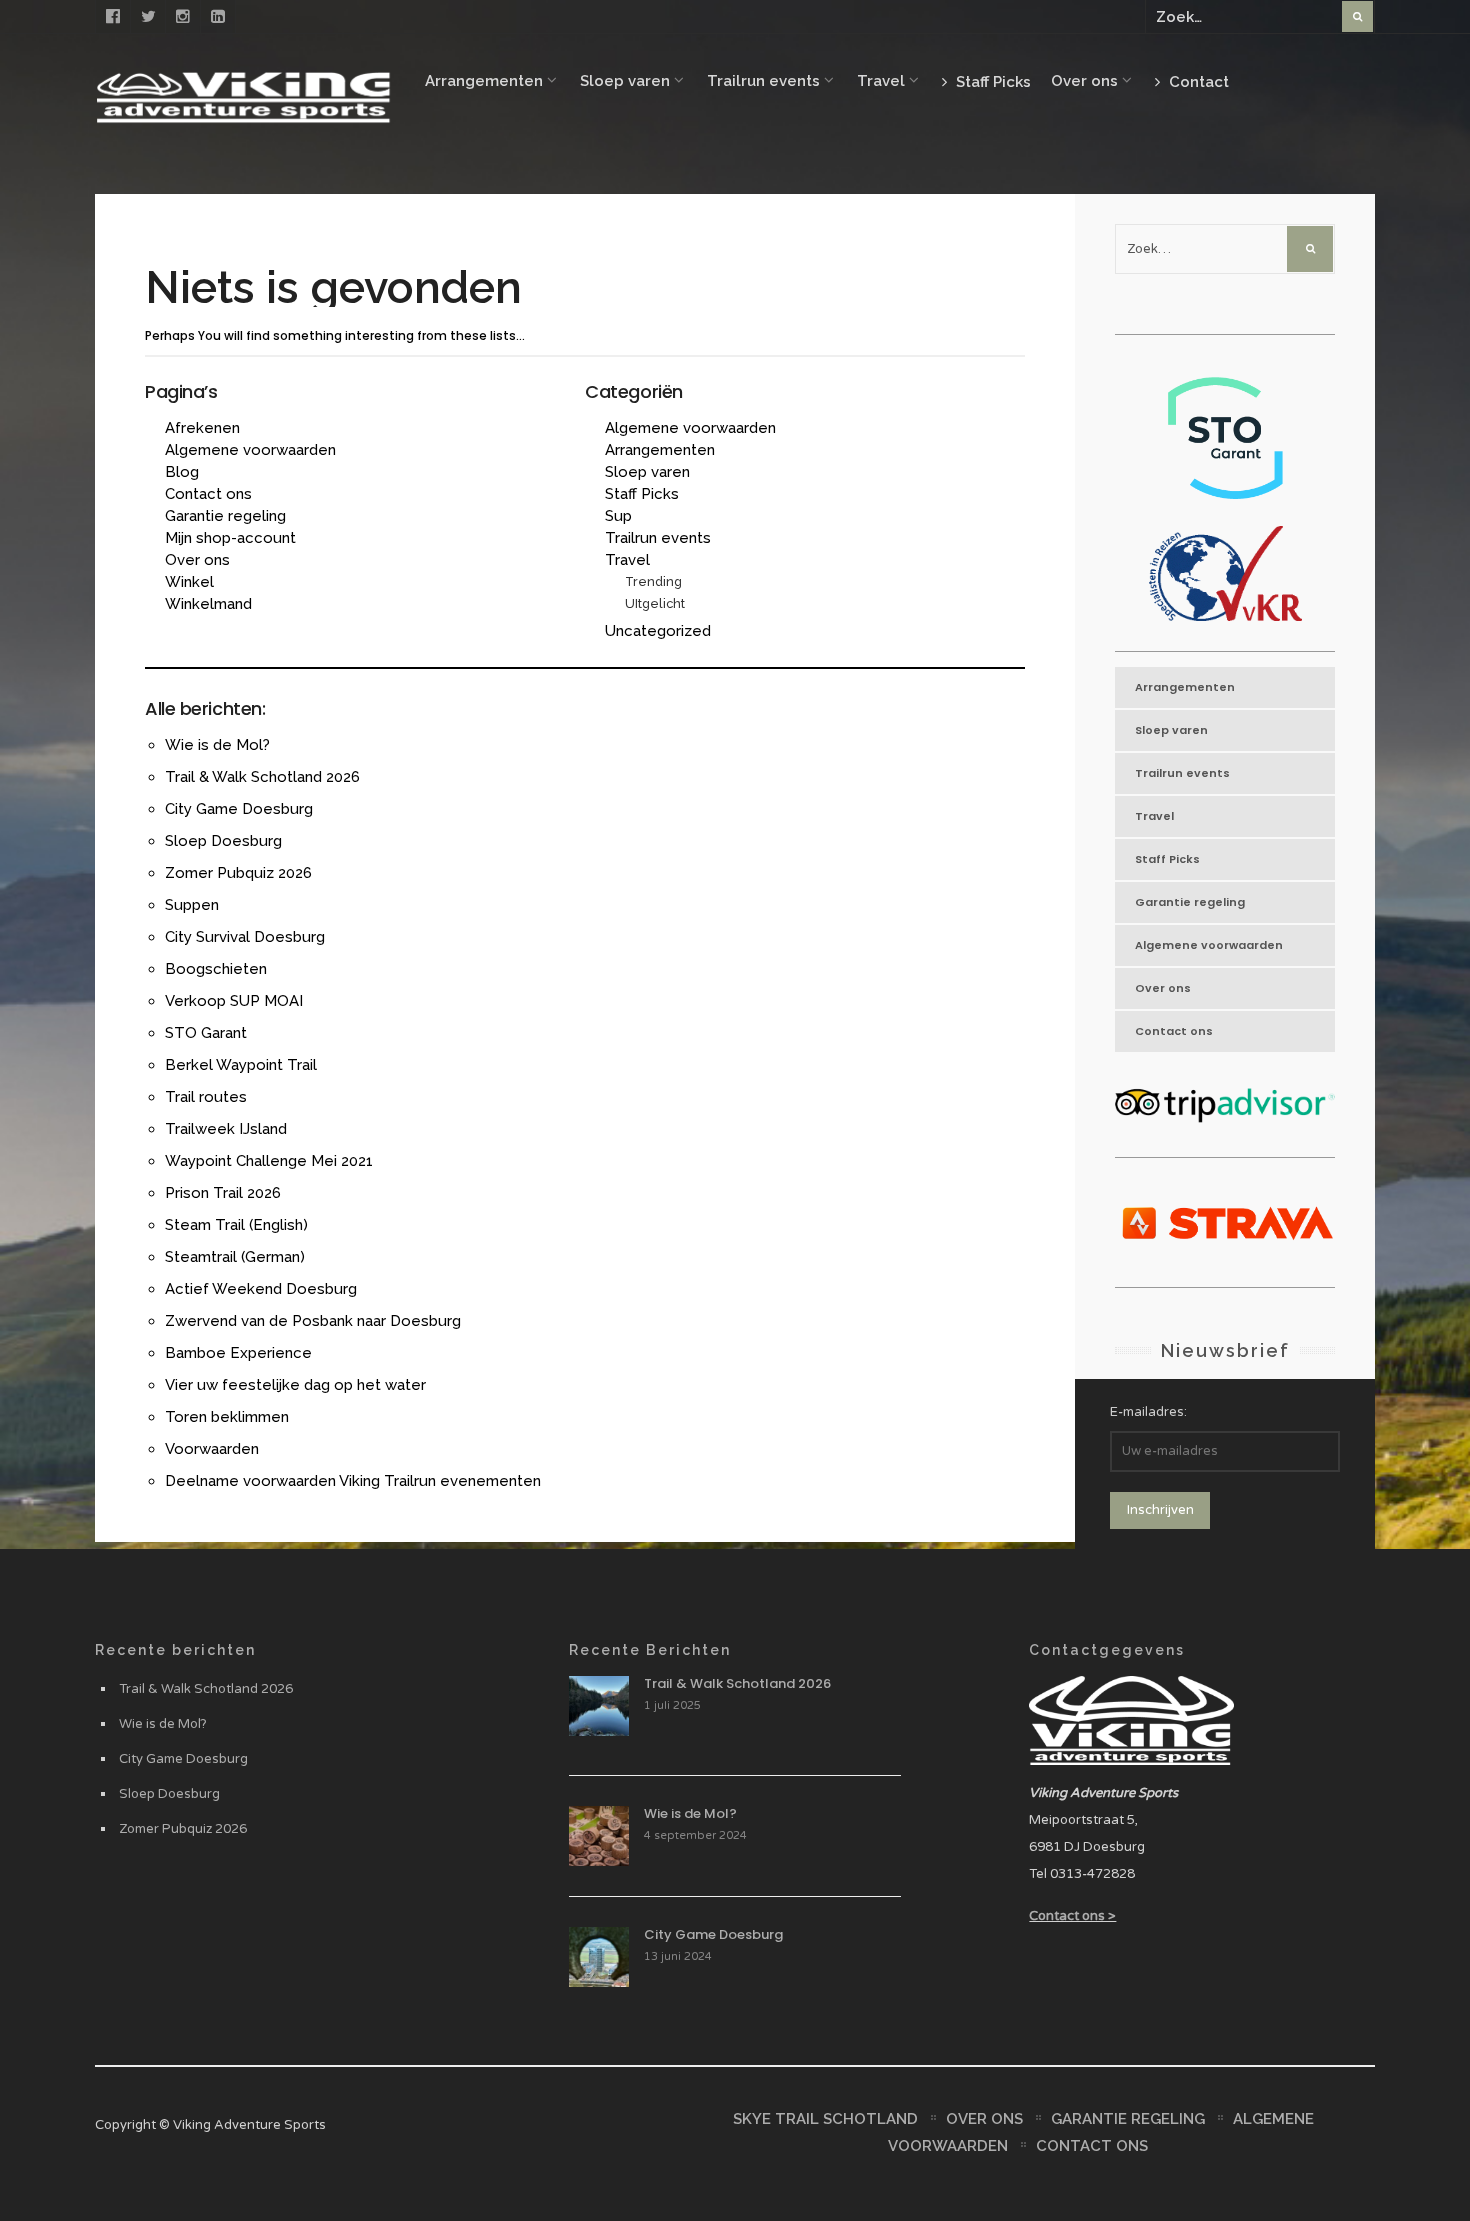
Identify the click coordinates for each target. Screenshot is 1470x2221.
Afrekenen (202, 428)
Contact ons (208, 494)
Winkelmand (208, 604)
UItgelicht (655, 603)
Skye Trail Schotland (825, 2119)
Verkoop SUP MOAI (234, 1001)
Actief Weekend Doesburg (261, 1289)
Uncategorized (658, 631)
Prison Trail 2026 (223, 1193)
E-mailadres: (1148, 1412)
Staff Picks (991, 82)
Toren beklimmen (227, 1417)
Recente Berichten (650, 1650)
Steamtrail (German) (235, 1257)
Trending (653, 581)
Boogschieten (216, 969)
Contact (1197, 82)
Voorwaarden (212, 1449)
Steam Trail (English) (236, 1225)
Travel (881, 81)
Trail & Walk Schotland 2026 (262, 777)
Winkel (189, 582)
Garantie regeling (225, 516)
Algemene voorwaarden (250, 450)
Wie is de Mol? (217, 745)
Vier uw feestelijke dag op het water (295, 1385)
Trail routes (206, 1097)
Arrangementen (484, 81)
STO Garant (206, 1033)
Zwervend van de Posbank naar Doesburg (313, 1321)
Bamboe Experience (238, 1353)
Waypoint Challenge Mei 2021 (269, 1161)
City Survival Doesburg (245, 937)
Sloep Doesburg (223, 841)
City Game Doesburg (239, 809)
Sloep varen (625, 81)
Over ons (1084, 81)
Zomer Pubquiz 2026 (238, 873)
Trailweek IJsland (226, 1129)
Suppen (192, 905)
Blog (182, 472)
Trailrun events (763, 81)
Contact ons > (1072, 1916)
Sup (618, 516)
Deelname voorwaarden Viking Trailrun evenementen (353, 1481)
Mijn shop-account (230, 538)
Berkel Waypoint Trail (241, 1065)
